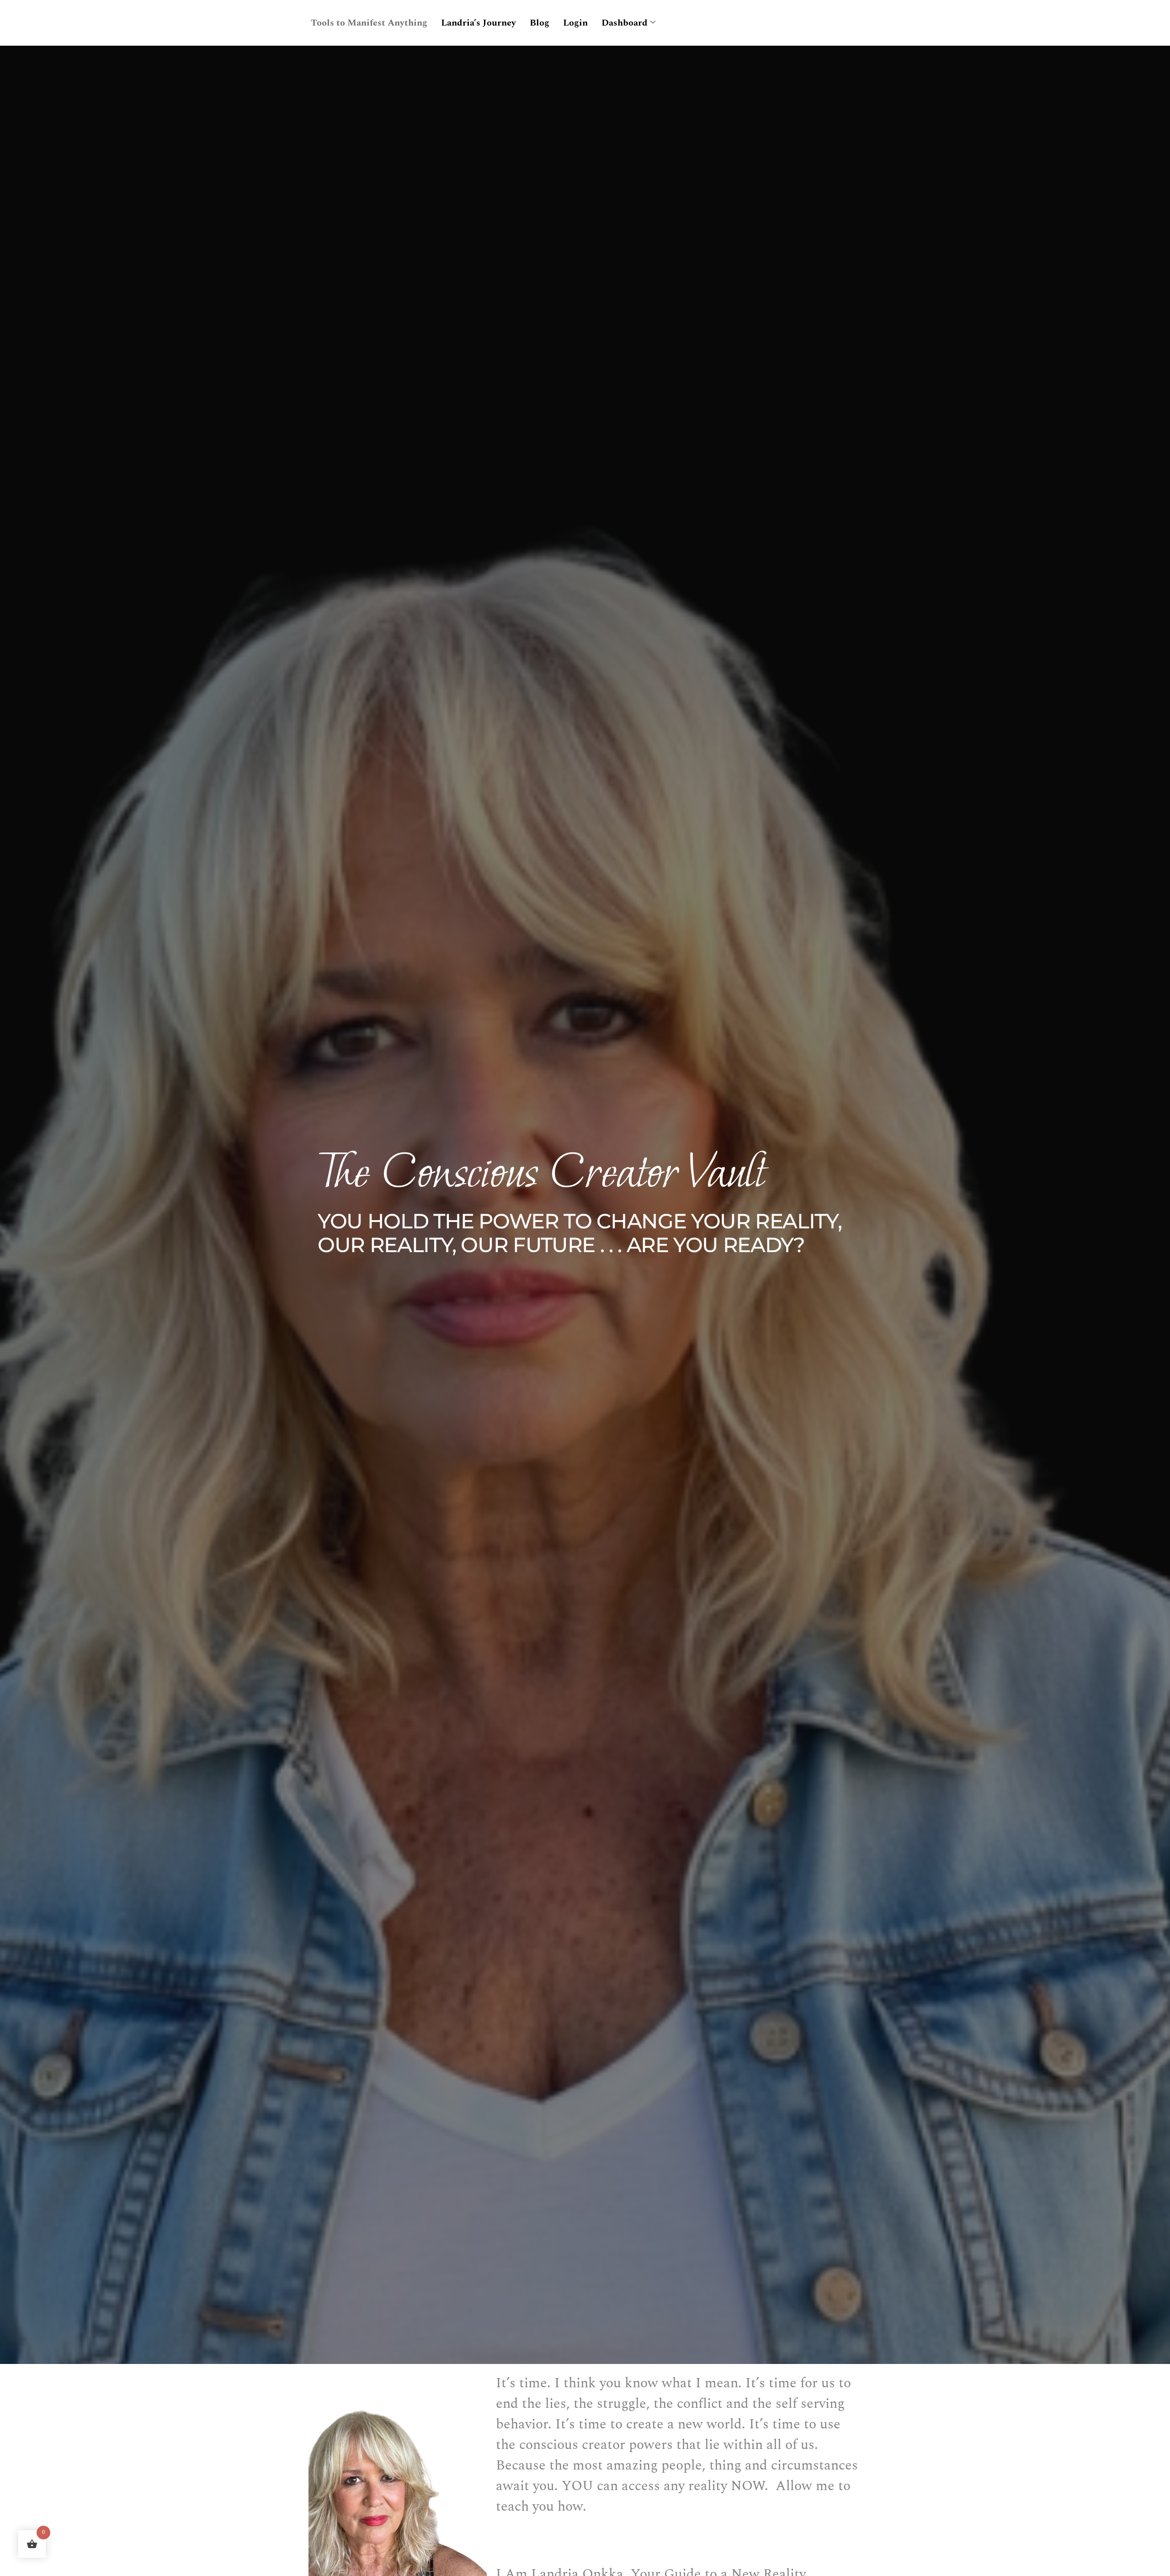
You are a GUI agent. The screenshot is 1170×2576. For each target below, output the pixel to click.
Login (575, 23)
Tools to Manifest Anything (369, 23)
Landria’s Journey (479, 23)
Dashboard (625, 23)
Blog (540, 23)
